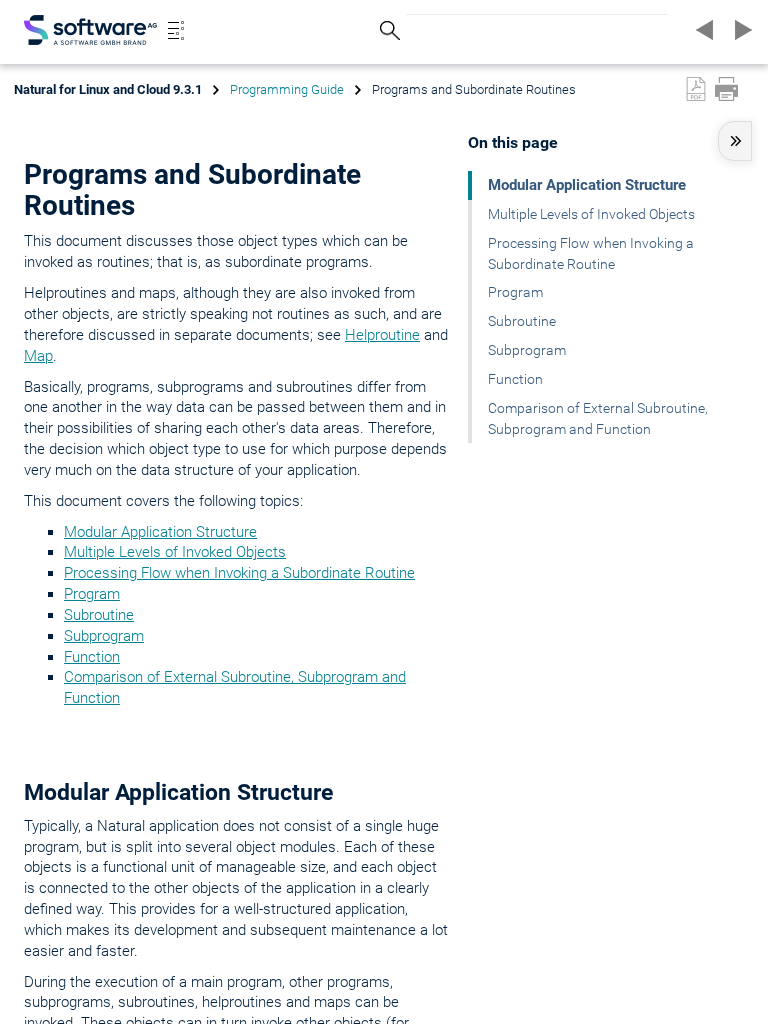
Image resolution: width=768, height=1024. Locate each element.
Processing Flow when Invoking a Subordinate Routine (239, 573)
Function (92, 657)
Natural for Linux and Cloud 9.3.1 (108, 89)
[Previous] (702, 30)
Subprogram (104, 636)
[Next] (740, 30)
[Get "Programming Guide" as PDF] (696, 89)
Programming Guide (287, 89)
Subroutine (99, 615)
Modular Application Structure (160, 532)
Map (38, 356)
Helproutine (382, 335)
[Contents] (176, 30)
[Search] (387, 30)
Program (92, 594)
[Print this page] (726, 89)
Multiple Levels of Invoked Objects (175, 552)
